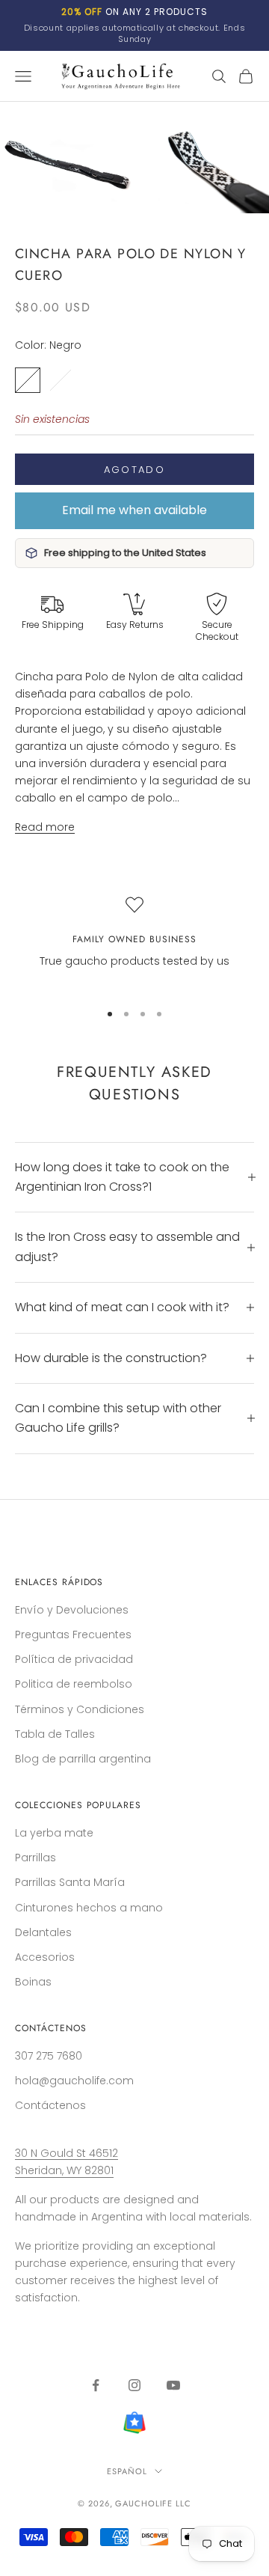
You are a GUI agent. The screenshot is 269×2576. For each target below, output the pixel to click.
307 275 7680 (49, 2056)
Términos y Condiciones (80, 1709)
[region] (134, 942)
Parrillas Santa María (70, 1882)
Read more (45, 827)
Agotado (134, 470)
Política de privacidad (74, 1659)
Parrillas (35, 1858)
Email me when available (134, 510)
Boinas (33, 1982)
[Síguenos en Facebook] (96, 2385)
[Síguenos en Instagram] (134, 2385)
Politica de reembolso (74, 1684)
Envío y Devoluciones (72, 1610)
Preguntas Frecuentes (73, 1635)
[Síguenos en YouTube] (173, 2385)
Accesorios (45, 1957)
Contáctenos (50, 2105)
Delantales (43, 1932)
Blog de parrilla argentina (83, 1759)
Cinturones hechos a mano (89, 1908)
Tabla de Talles (55, 1734)
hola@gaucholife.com (74, 2081)
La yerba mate (54, 1833)
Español (127, 2471)
